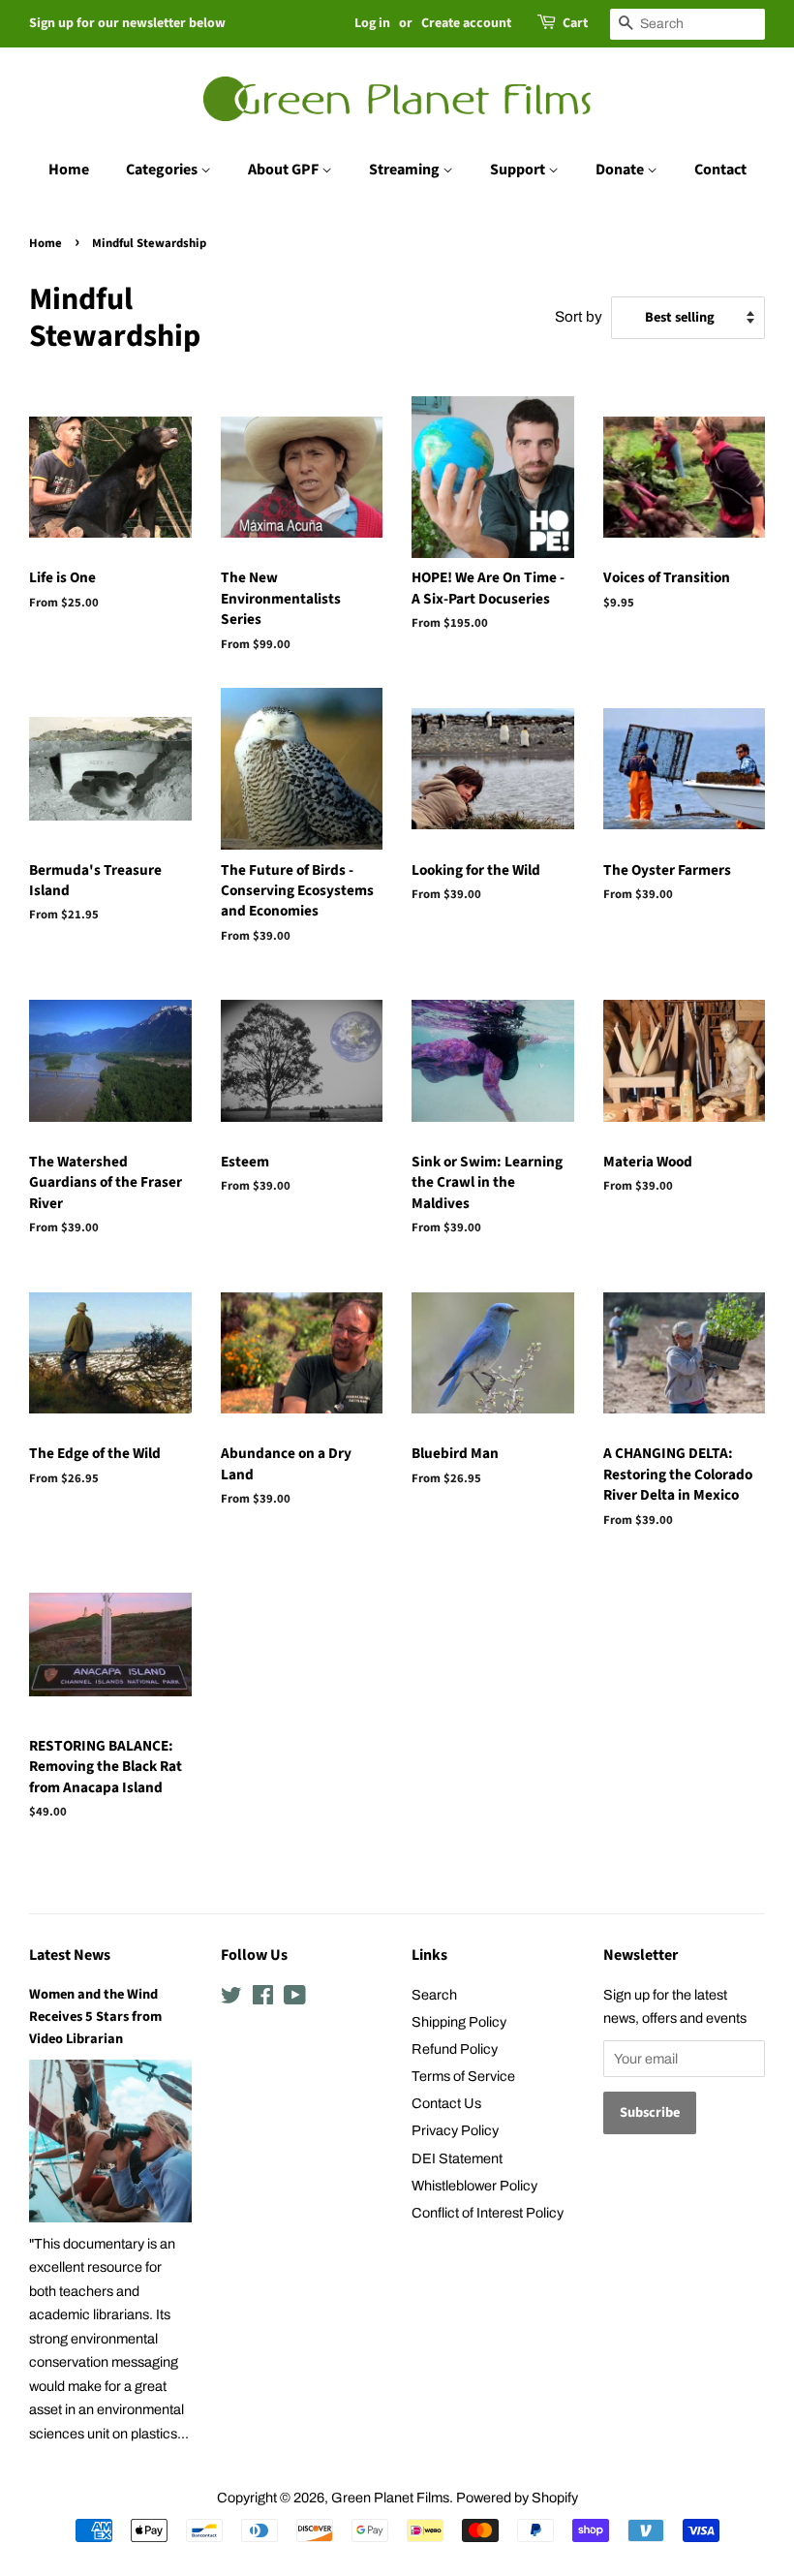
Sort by (579, 317)
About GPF (285, 170)
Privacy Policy (455, 2130)
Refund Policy (455, 2049)
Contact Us (446, 2103)
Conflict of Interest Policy (488, 2213)
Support (519, 170)
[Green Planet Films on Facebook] (263, 1999)
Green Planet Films (390, 2498)
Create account (466, 23)
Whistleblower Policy (474, 2186)
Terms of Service (463, 2076)
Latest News (70, 1955)
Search (434, 1995)
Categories (163, 170)
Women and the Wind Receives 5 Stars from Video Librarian (95, 2017)
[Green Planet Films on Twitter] (231, 1999)
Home (69, 170)
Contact (720, 170)
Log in (372, 23)
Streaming (406, 170)
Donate (621, 170)
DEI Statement (457, 2158)
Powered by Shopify (517, 2498)
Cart (575, 23)
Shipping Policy (459, 2022)
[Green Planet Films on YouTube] (295, 1999)
